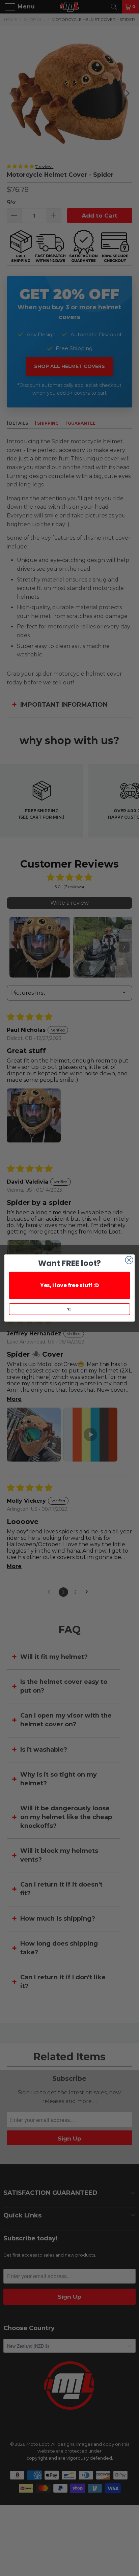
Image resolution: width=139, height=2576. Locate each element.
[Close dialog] (129, 1260)
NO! (70, 1309)
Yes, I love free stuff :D (69, 1285)
